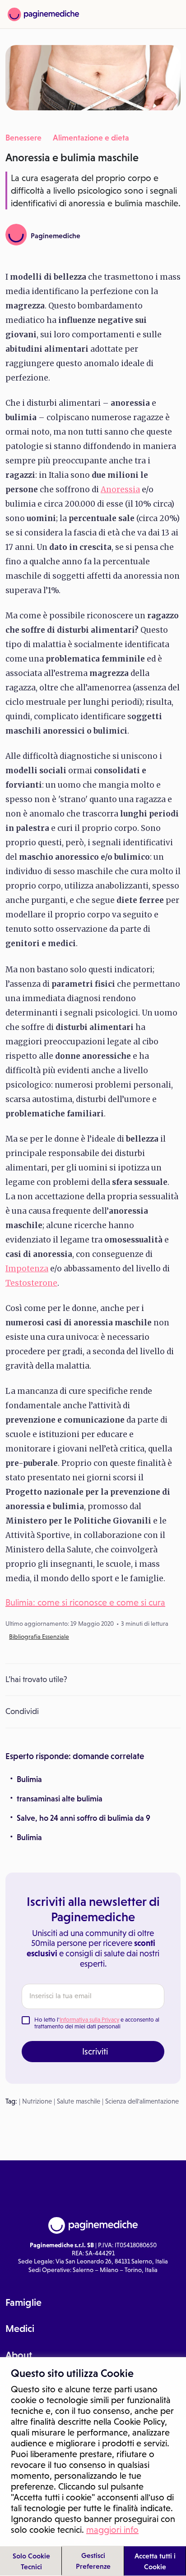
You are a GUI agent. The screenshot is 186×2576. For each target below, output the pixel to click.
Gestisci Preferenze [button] (93, 2561)
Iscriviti (95, 2051)
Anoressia (120, 490)
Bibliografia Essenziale (39, 1637)
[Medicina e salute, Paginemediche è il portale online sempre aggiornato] (43, 14)
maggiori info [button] (112, 2530)
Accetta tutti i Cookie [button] (155, 2561)
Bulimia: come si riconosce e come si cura (85, 1602)
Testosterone (31, 1283)
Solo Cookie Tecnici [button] (31, 2561)
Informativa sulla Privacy (89, 2020)
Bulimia (29, 1779)
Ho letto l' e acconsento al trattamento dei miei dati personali (97, 2023)
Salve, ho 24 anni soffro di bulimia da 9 (84, 1818)
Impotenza (27, 1269)
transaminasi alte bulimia (60, 1799)
